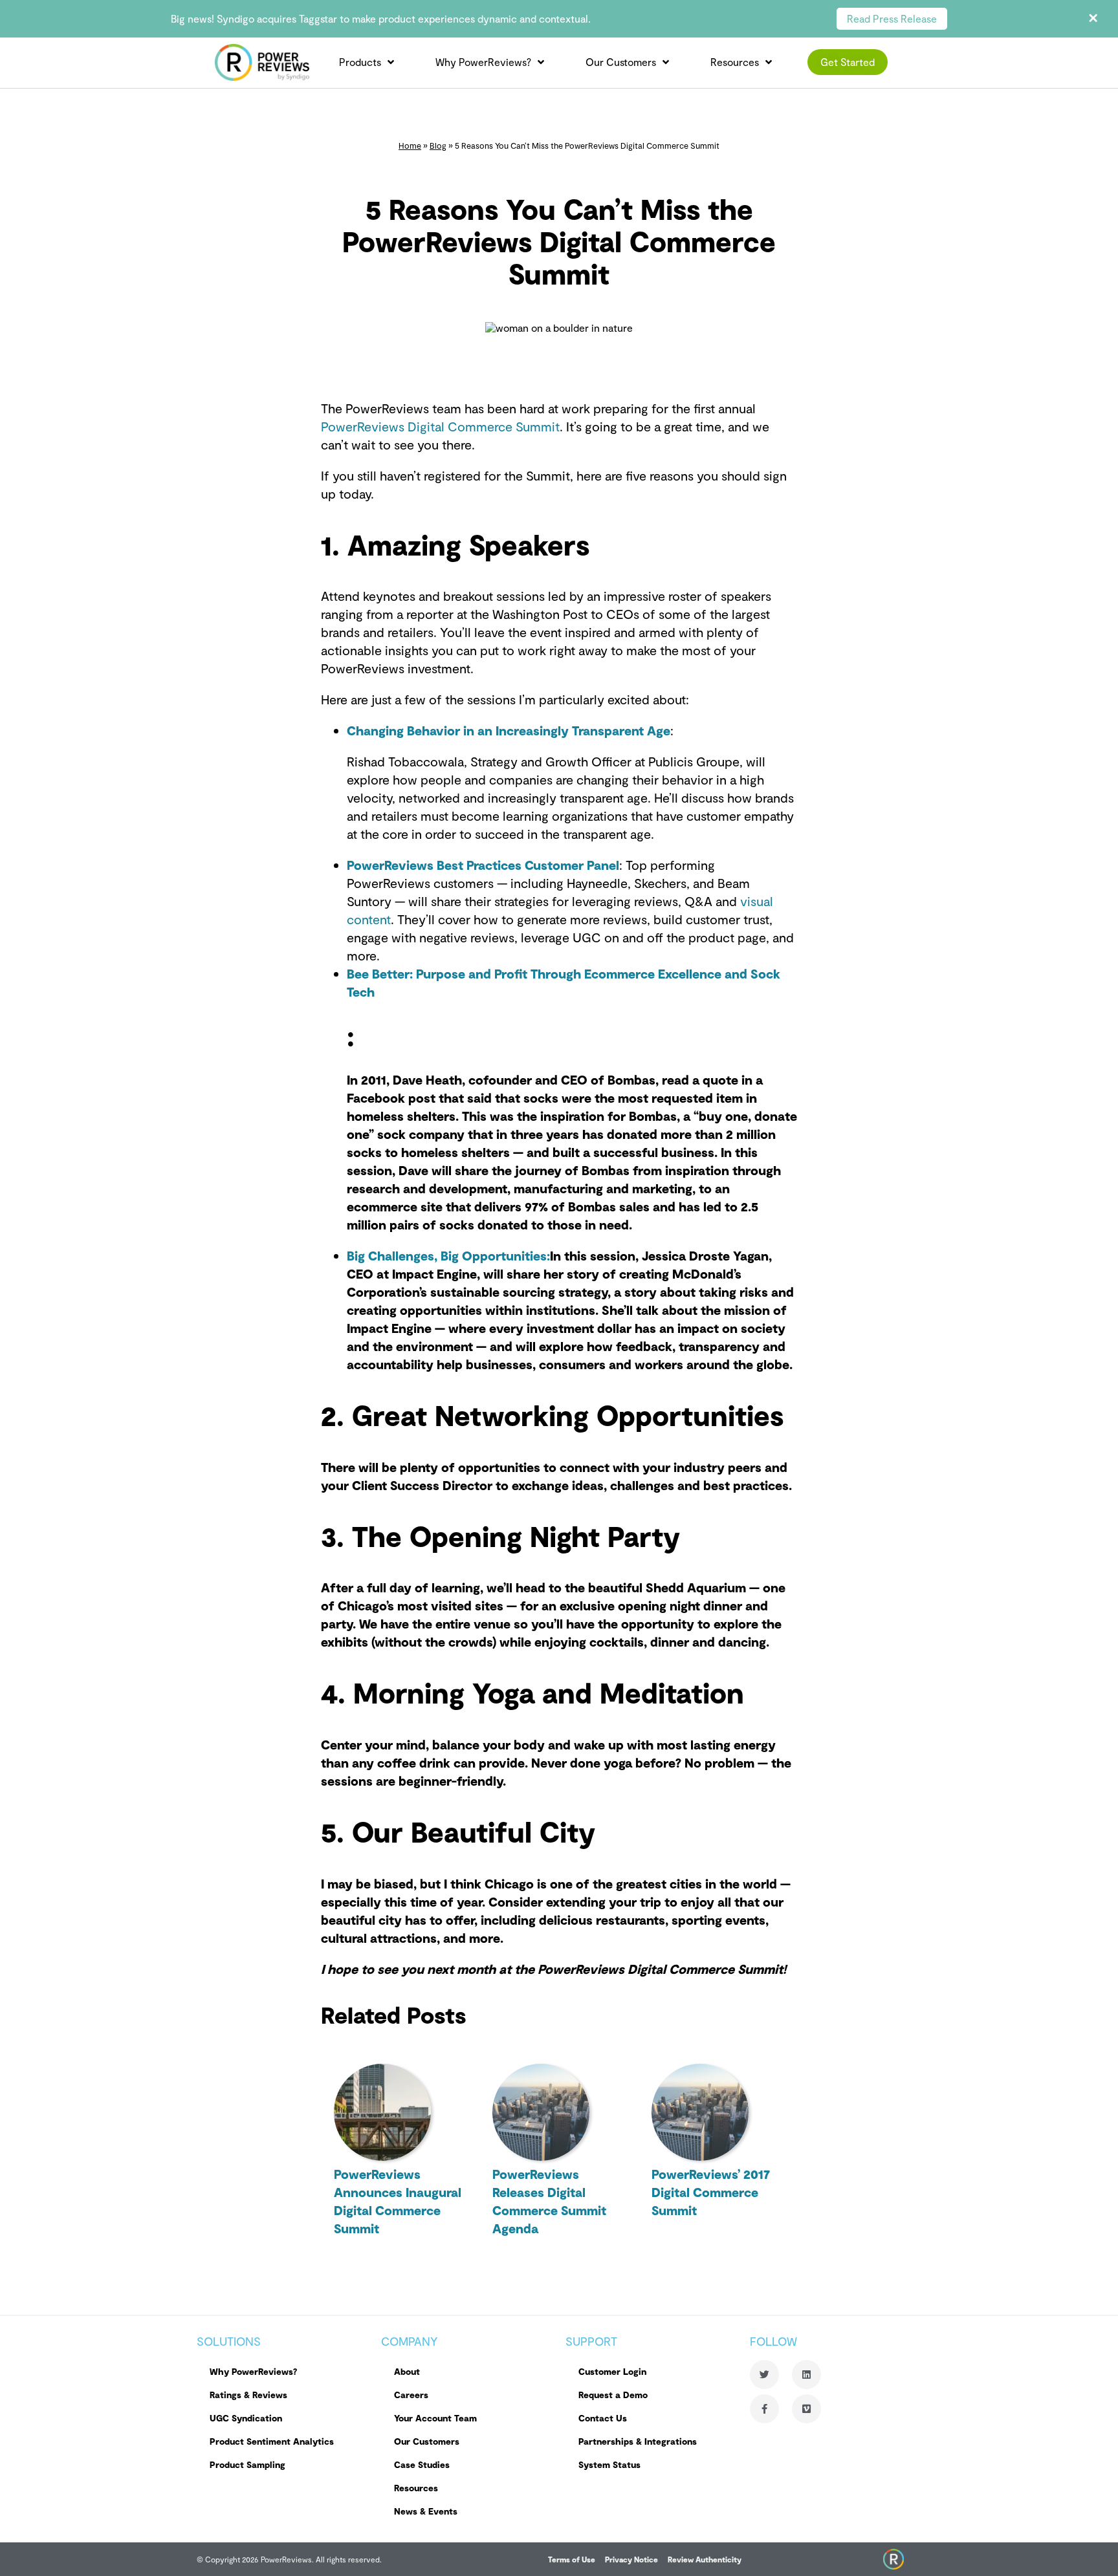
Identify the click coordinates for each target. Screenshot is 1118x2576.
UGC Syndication (246, 2418)
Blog (438, 146)
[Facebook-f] (764, 2409)
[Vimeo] (806, 2409)
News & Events (426, 2511)
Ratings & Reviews (248, 2395)
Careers (411, 2395)
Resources (735, 62)
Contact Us (603, 2418)
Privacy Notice (631, 2559)
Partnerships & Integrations (638, 2441)
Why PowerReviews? (483, 62)
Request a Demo (613, 2395)
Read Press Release (892, 18)
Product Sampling (247, 2464)
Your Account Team (435, 2418)
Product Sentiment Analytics (272, 2441)
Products (360, 62)
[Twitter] (764, 2375)
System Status (609, 2464)
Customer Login (612, 2371)
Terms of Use (572, 2559)
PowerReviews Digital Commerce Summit (440, 426)
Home (410, 146)
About (407, 2371)
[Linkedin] (806, 2375)
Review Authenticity (705, 2559)
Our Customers (621, 62)
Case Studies (422, 2464)
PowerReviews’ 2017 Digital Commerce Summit (711, 2192)
